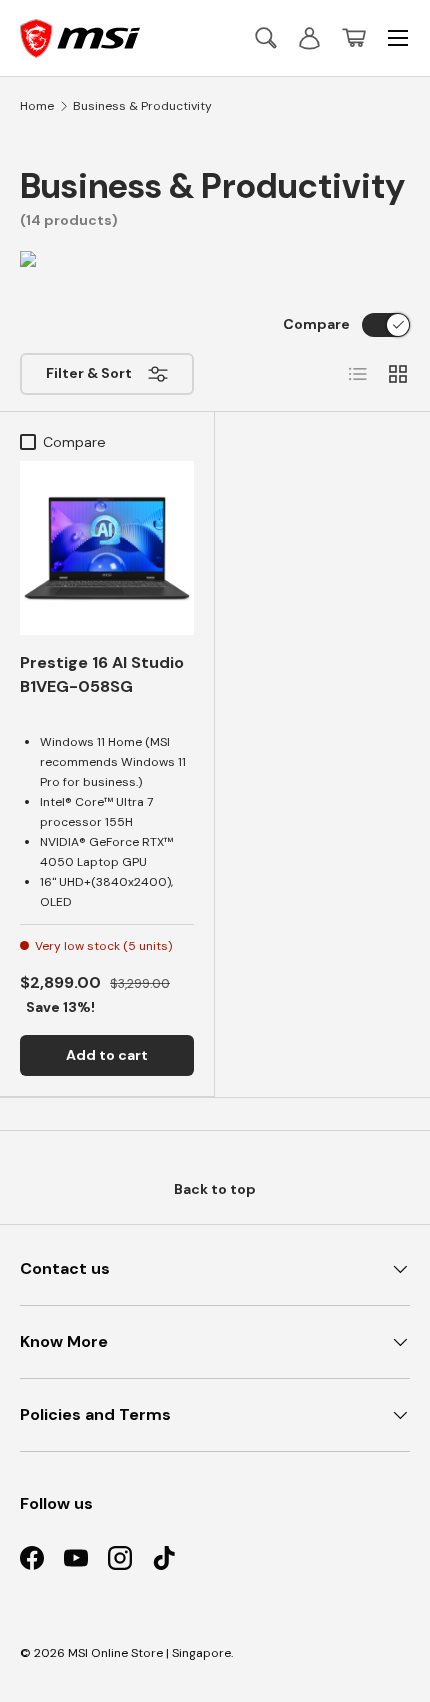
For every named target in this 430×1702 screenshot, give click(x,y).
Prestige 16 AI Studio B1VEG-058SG (102, 674)
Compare (316, 324)
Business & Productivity (142, 106)
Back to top (215, 1189)
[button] (354, 38)
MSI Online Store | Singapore (149, 1653)
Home (37, 106)
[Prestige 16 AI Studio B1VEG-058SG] (107, 548)
